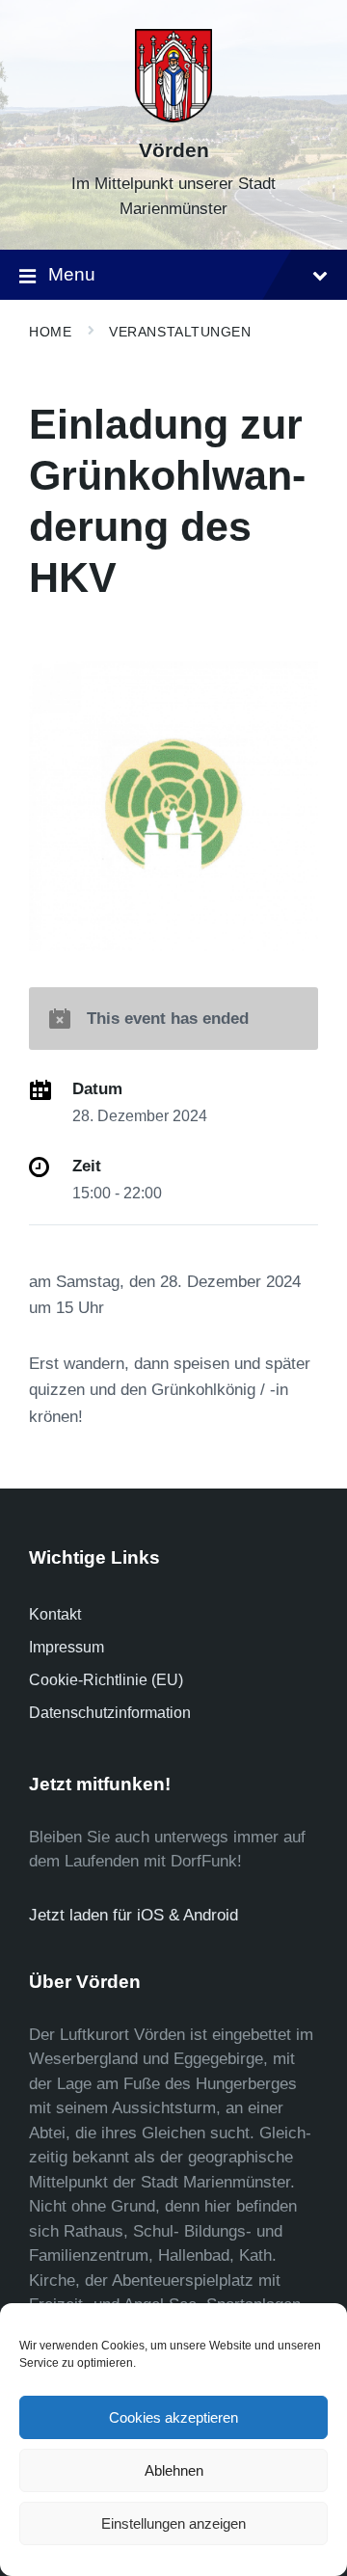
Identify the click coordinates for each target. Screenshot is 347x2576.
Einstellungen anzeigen (173, 2523)
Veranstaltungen (180, 332)
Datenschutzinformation (110, 1713)
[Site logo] (173, 117)
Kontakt (55, 1614)
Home (50, 332)
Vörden (174, 150)
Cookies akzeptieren (173, 2417)
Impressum (67, 1647)
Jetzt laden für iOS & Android (133, 1915)
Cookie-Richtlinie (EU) (106, 1680)
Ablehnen (174, 2470)
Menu (72, 274)
